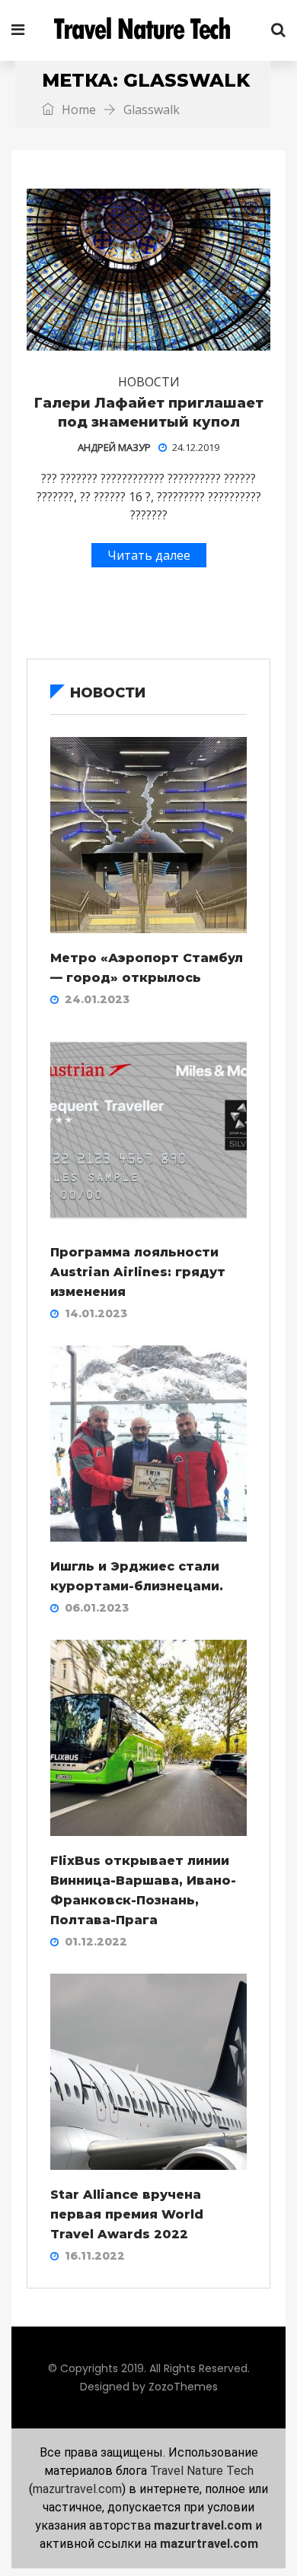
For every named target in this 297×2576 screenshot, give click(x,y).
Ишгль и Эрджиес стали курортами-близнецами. (137, 1576)
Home (77, 110)
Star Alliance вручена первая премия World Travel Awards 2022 (127, 2214)
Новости (149, 382)
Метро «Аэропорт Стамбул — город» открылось (147, 968)
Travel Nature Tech (202, 2471)
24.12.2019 (196, 447)
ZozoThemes (183, 2387)
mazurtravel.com (77, 2489)
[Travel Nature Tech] (148, 30)
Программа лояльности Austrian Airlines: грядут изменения (138, 1272)
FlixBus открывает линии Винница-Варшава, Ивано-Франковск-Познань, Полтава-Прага (143, 1890)
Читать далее (149, 555)
